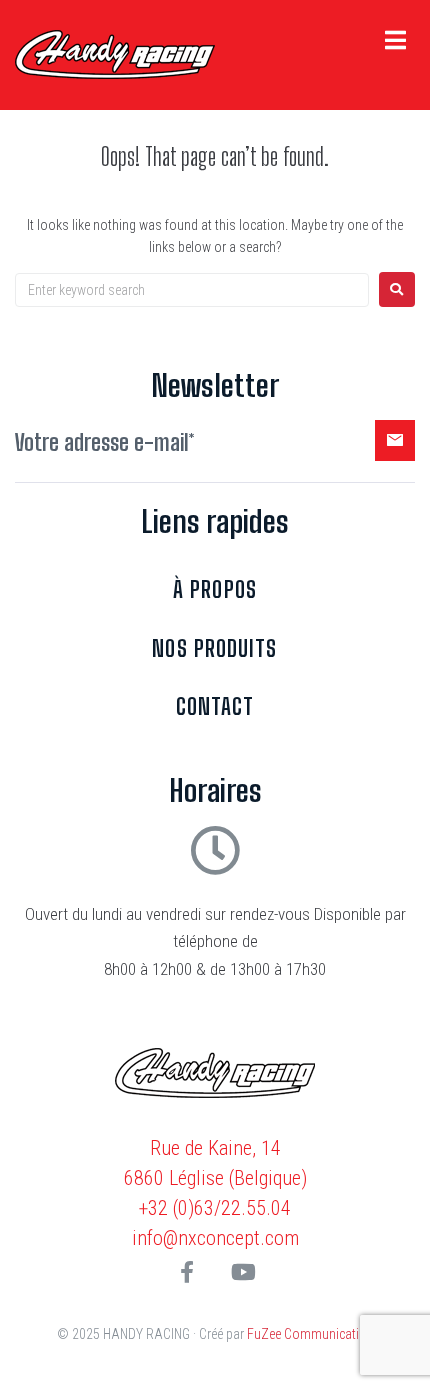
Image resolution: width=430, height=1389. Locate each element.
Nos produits (214, 648)
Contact (215, 706)
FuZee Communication (310, 1334)
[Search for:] (192, 290)
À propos (215, 589)
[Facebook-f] (187, 1272)
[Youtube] (244, 1272)
